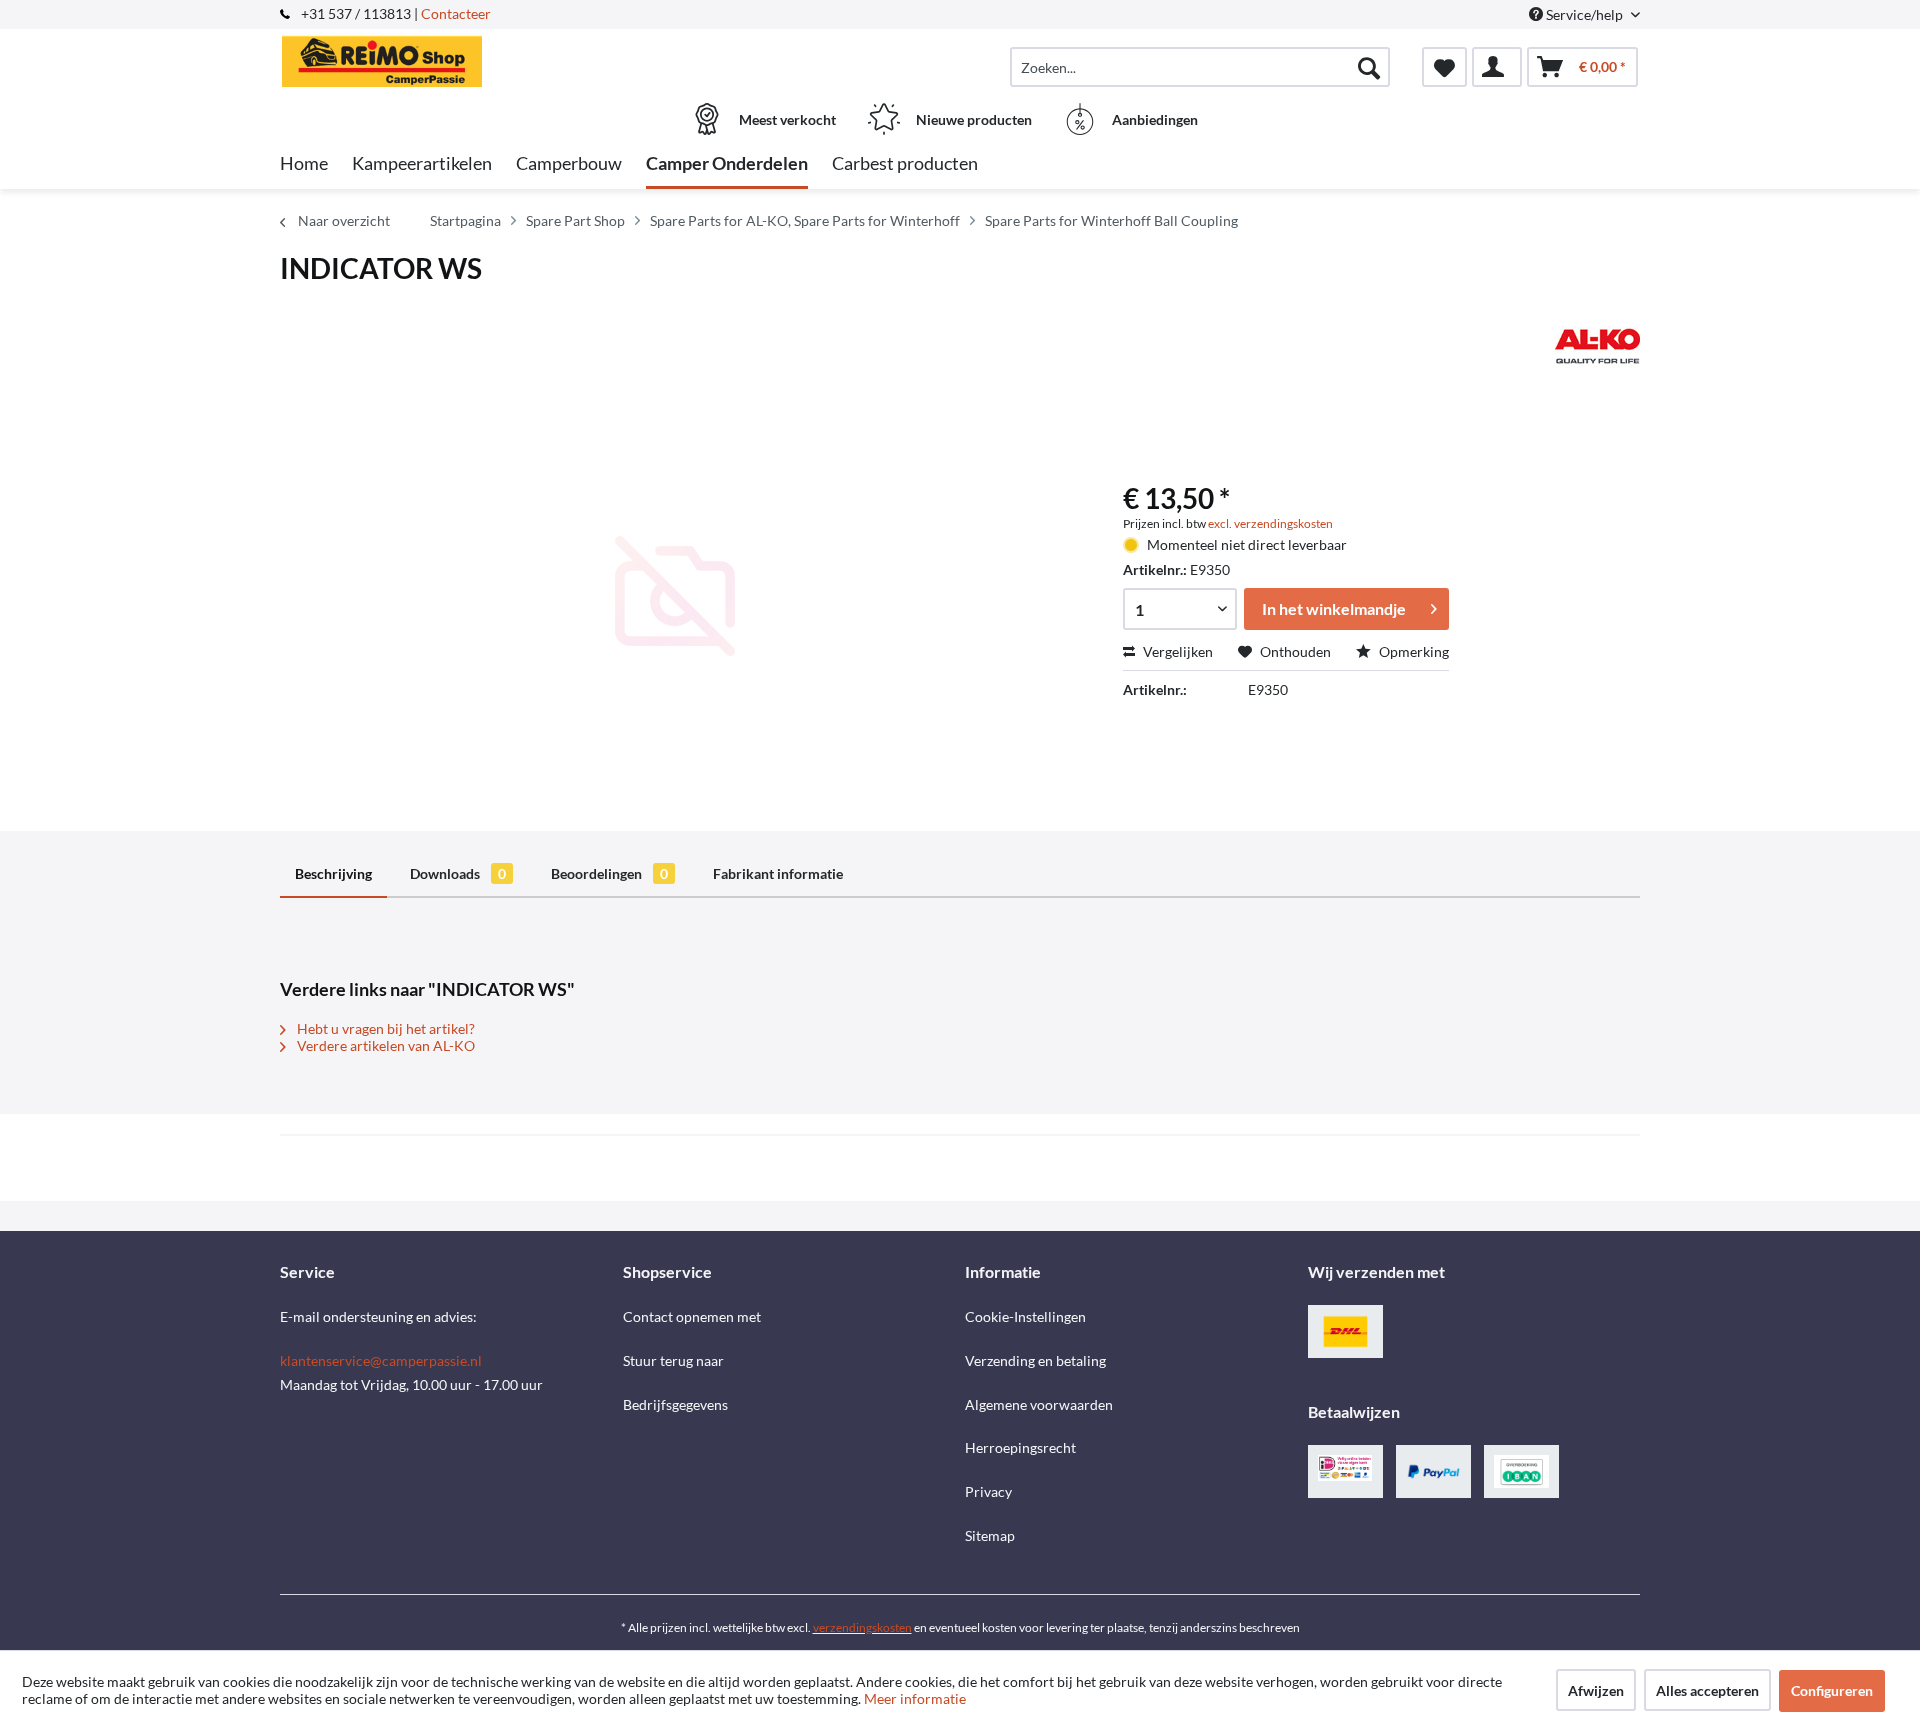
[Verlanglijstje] (1444, 67)
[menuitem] (1200, 67)
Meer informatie (915, 1698)
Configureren (1832, 1690)
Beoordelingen (609, 873)
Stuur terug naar (673, 1360)
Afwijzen (1596, 1690)
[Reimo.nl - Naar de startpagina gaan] (449, 57)
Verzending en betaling (1035, 1360)
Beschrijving (333, 873)
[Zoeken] (1369, 67)
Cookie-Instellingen (1025, 1316)
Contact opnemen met (692, 1316)
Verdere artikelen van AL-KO (384, 1045)
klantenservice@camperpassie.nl (381, 1360)
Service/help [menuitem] (1584, 14)
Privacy (988, 1491)
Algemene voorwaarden (1039, 1404)
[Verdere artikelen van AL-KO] (1597, 346)
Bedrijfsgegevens (675, 1404)
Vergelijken (1176, 651)
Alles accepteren (1707, 1690)
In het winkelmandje (1334, 608)
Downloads (458, 873)
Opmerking (1412, 651)
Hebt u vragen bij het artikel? (384, 1028)
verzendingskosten (862, 1627)
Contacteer (456, 13)
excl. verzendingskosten (1270, 523)
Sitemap (990, 1535)
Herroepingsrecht (1020, 1447)
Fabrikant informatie (778, 873)
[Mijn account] (1497, 67)
